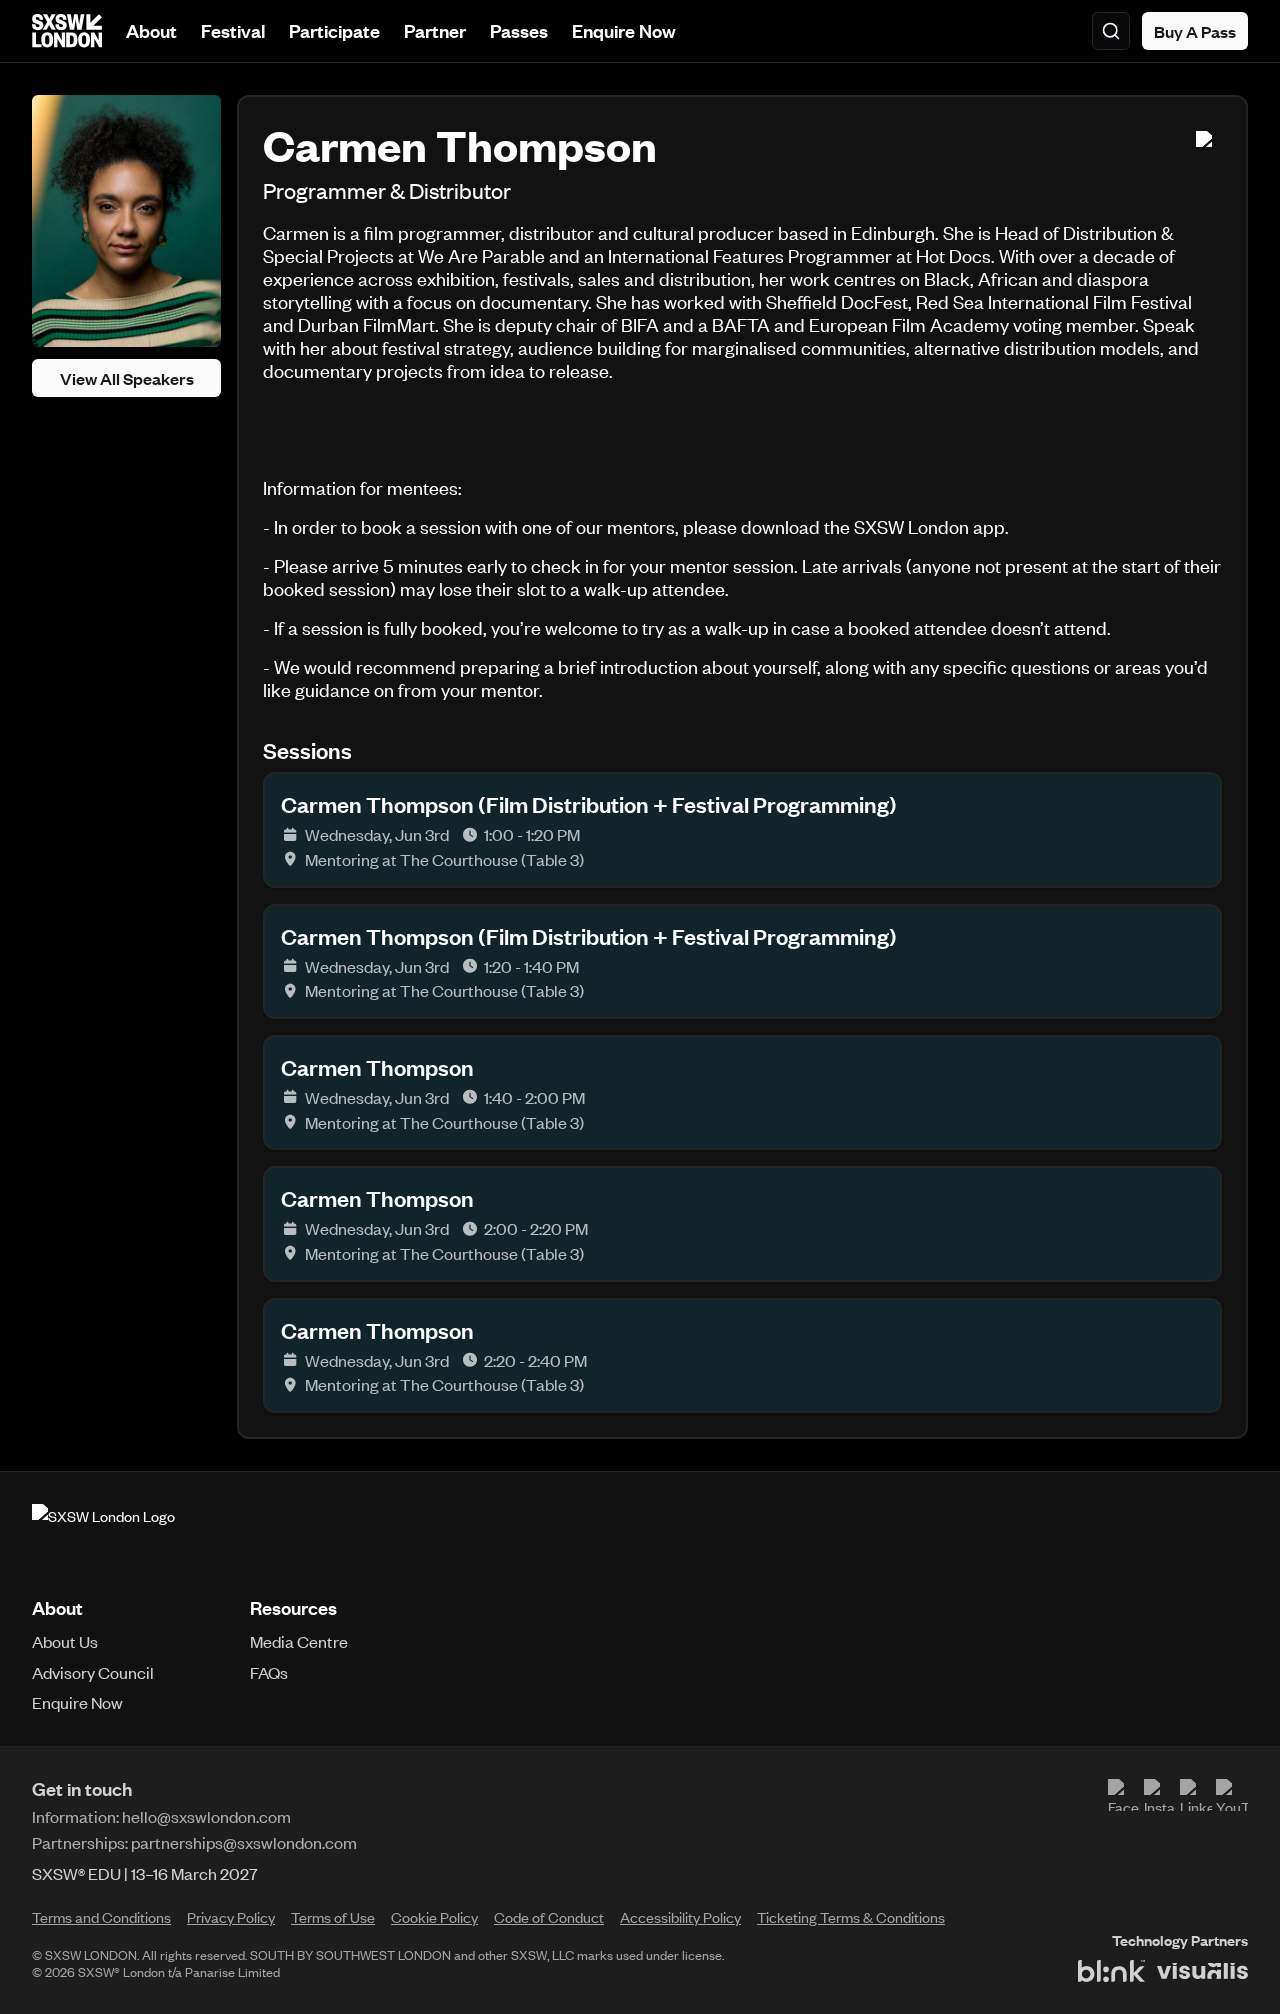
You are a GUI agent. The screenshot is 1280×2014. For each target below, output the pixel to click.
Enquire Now (624, 30)
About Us (65, 1641)
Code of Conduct (549, 1917)
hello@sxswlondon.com (206, 1816)
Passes (519, 30)
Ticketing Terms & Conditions (851, 1917)
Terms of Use (333, 1917)
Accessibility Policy (680, 1917)
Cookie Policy (434, 1917)
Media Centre (299, 1641)
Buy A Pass (1195, 31)
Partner (435, 30)
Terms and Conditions (101, 1917)
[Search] (1111, 31)
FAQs (269, 1672)
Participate (334, 30)
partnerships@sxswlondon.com (244, 1842)
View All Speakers (127, 378)
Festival (233, 30)
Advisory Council (93, 1672)
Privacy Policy (231, 1917)
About (151, 30)
